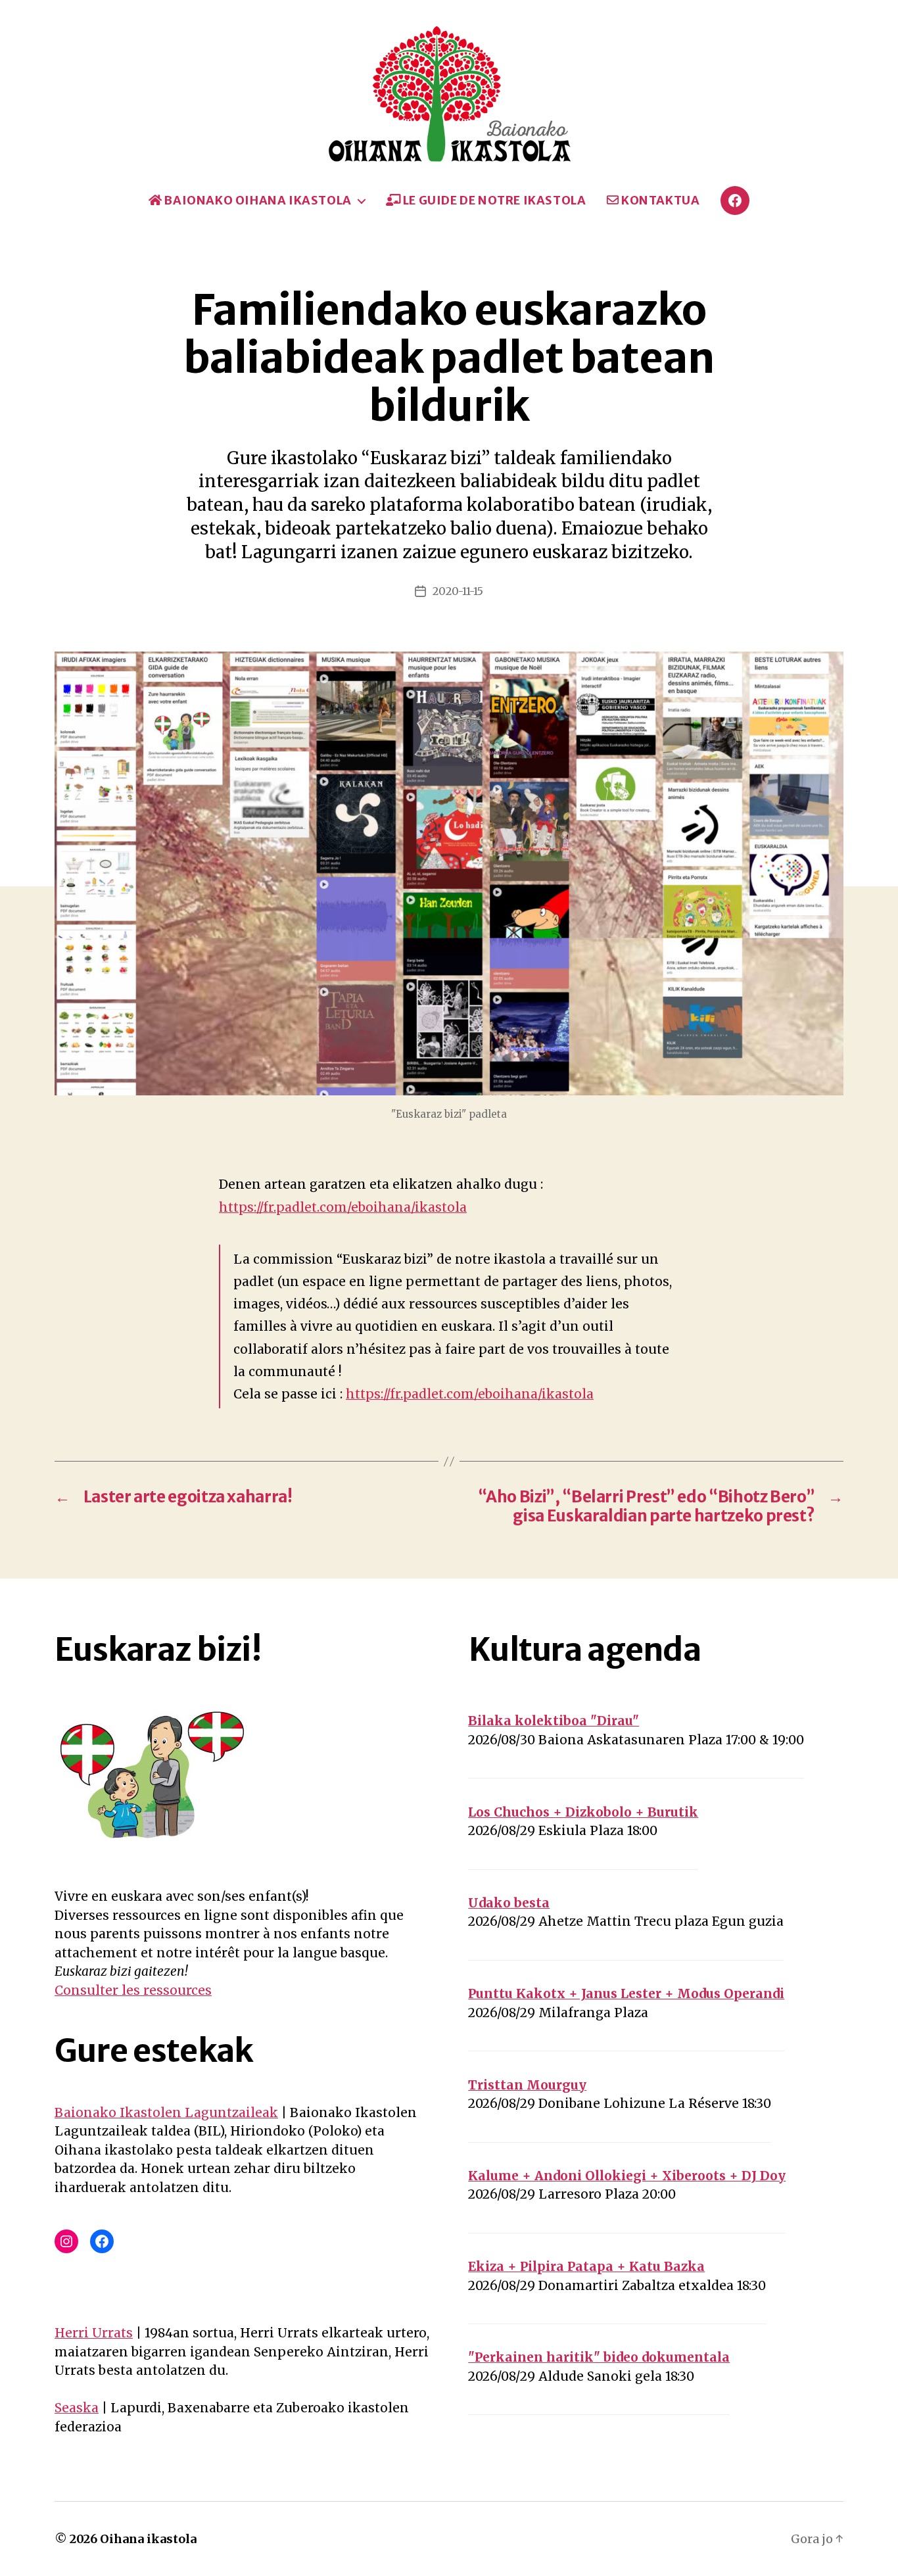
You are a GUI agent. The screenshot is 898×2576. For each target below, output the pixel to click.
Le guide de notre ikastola (493, 201)
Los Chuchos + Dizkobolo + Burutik (583, 1812)
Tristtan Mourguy (527, 2085)
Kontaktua (659, 201)
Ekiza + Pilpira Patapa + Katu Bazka (586, 2266)
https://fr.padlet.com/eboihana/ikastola (343, 1207)
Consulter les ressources (133, 1990)
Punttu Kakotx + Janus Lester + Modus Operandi (626, 1993)
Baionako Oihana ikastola (257, 201)
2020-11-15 (458, 591)
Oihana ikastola (148, 2539)
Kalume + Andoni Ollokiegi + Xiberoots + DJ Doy (627, 2176)
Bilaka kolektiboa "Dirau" (554, 1721)
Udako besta (509, 1903)
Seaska (77, 2408)
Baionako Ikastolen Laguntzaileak (166, 2112)
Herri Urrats (94, 2333)
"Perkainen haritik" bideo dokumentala (599, 2357)
